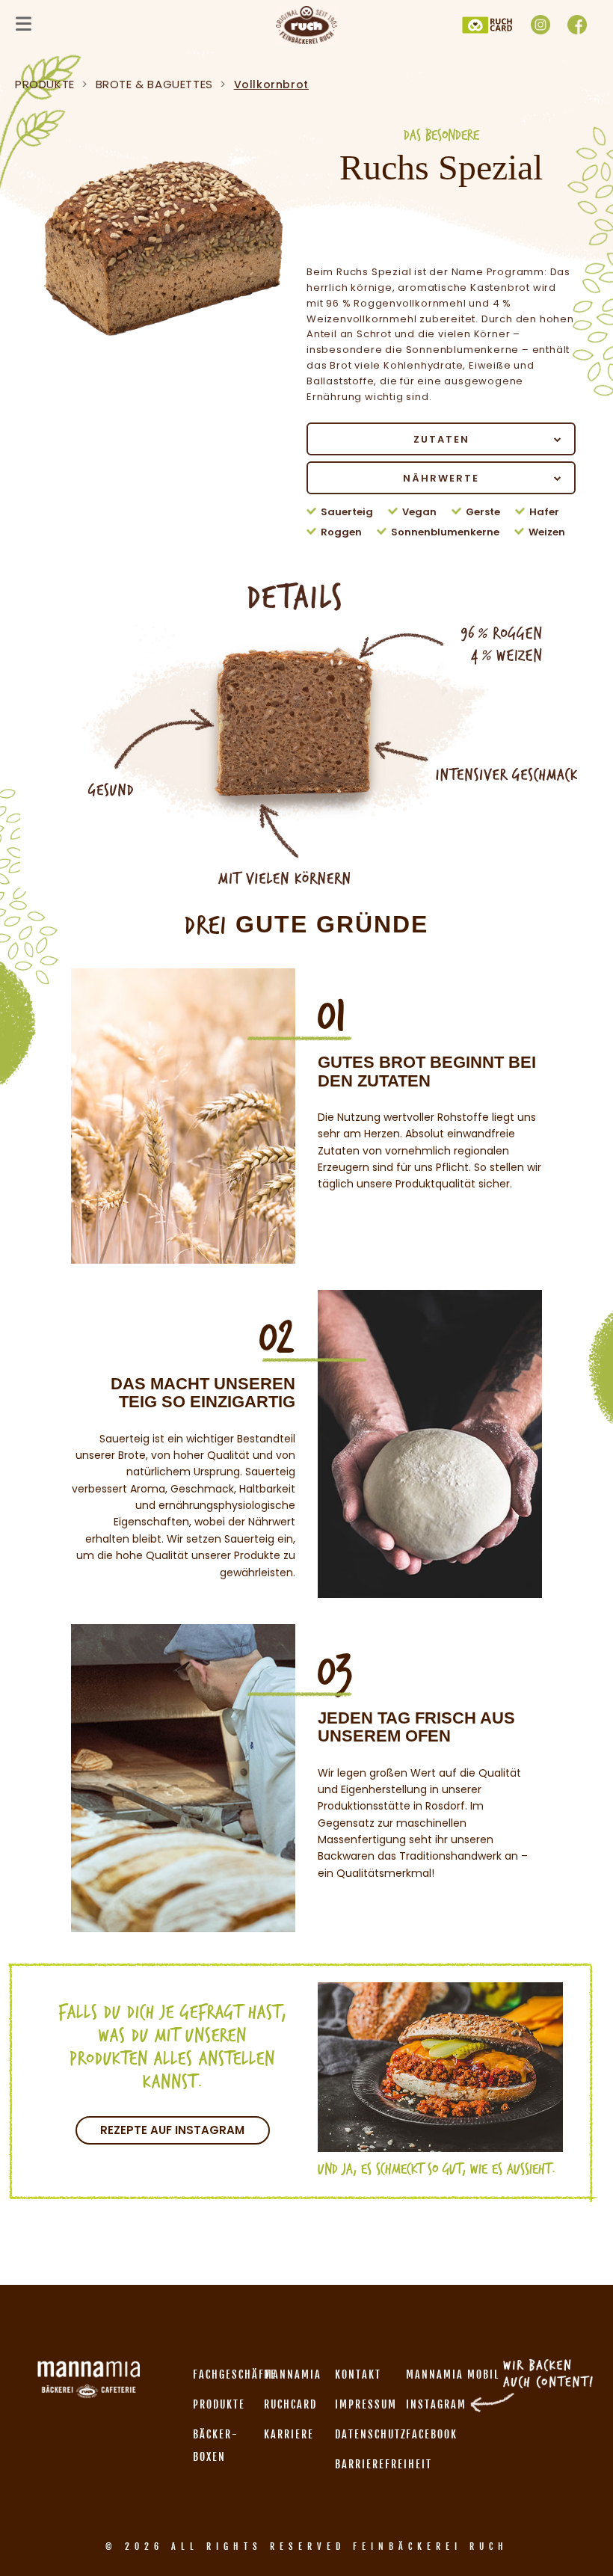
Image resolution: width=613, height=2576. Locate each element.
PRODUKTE (45, 84)
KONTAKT (358, 2374)
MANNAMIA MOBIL (453, 2374)
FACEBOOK (432, 2434)
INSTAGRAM (436, 2404)
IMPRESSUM (366, 2404)
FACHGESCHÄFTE (235, 2374)
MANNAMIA (293, 2374)
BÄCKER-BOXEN (216, 2446)
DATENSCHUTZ (371, 2434)
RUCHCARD (290, 2404)
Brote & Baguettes (154, 84)
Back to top (585, 2536)
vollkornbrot (271, 84)
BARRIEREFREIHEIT (383, 2464)
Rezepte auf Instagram (172, 2130)
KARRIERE (289, 2434)
